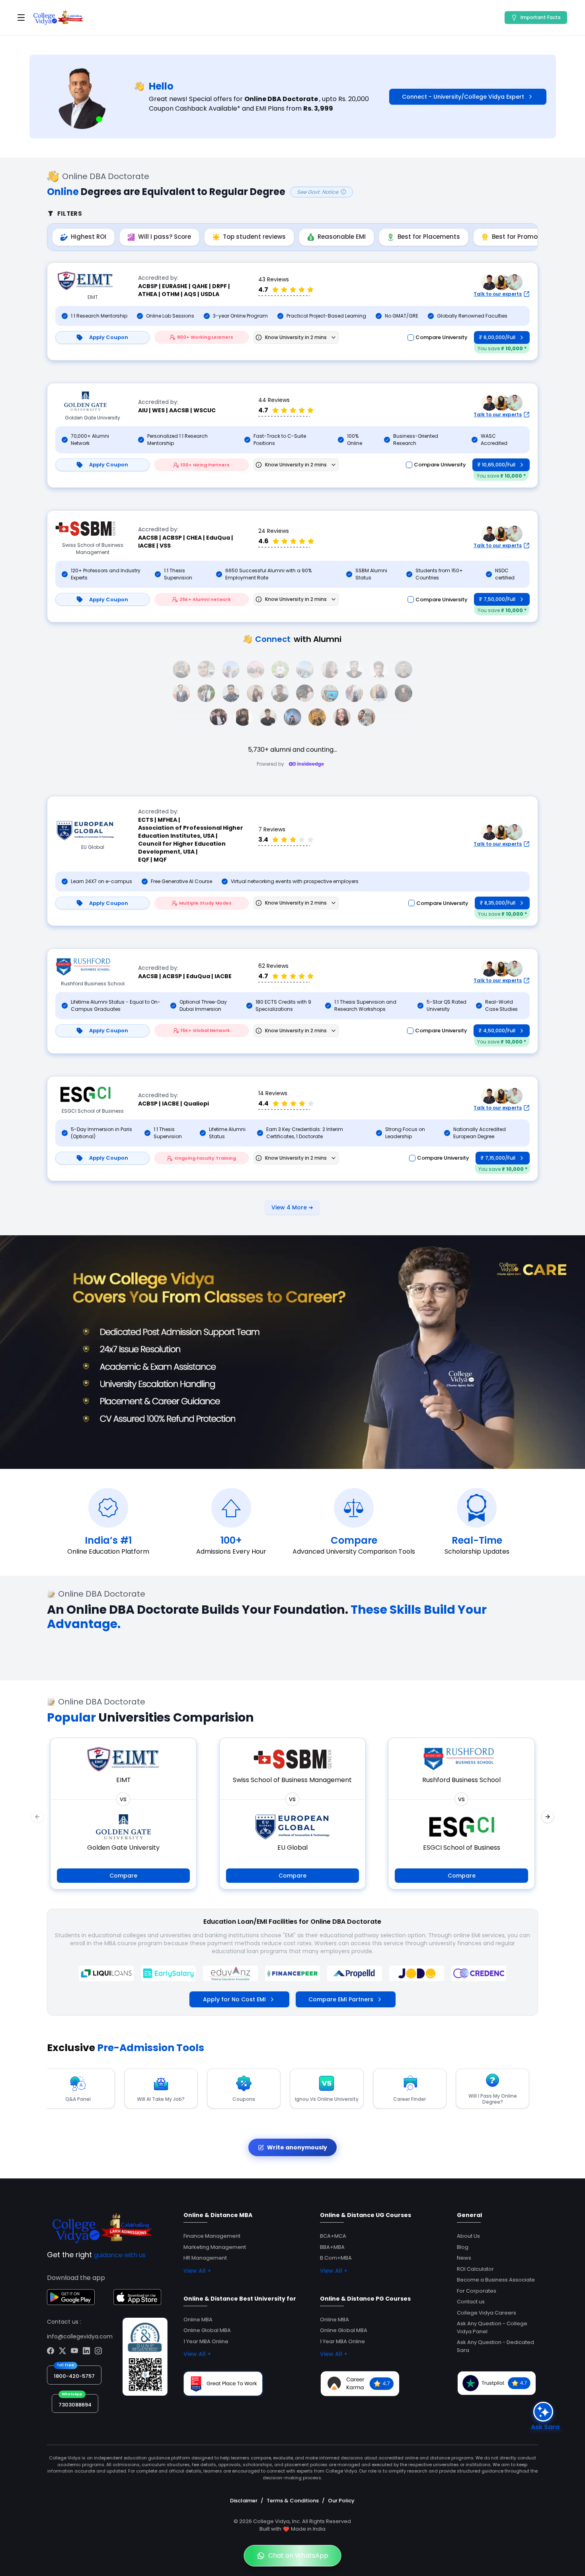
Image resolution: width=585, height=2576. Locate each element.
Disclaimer (244, 2501)
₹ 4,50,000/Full (497, 1031)
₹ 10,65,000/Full (496, 465)
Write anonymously (297, 2147)
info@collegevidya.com (80, 2336)
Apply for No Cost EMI (234, 1999)
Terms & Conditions (293, 2501)
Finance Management (212, 2236)
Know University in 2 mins (296, 337)
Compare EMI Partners (341, 1999)
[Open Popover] (334, 337)
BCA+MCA (333, 2236)
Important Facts (541, 17)
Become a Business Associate (496, 2280)
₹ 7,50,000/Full (497, 599)
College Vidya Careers (487, 2313)
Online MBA (198, 2320)
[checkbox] (411, 337)
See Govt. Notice (318, 192)
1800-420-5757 (74, 2376)
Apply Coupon (109, 337)
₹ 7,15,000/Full (498, 1158)
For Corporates (477, 2291)
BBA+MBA (332, 2247)
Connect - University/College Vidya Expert (463, 97)
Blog (463, 2247)
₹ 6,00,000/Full (497, 337)
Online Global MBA (207, 2330)
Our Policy (341, 2501)
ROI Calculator (475, 2269)
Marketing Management (215, 2247)
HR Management (205, 2258)
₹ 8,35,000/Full (497, 903)
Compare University (442, 337)
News (464, 2258)
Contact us (471, 2302)
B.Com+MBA (336, 2258)
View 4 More (292, 1207)
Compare (123, 1876)
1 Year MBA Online (206, 2341)
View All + (197, 2271)
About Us (468, 2236)
